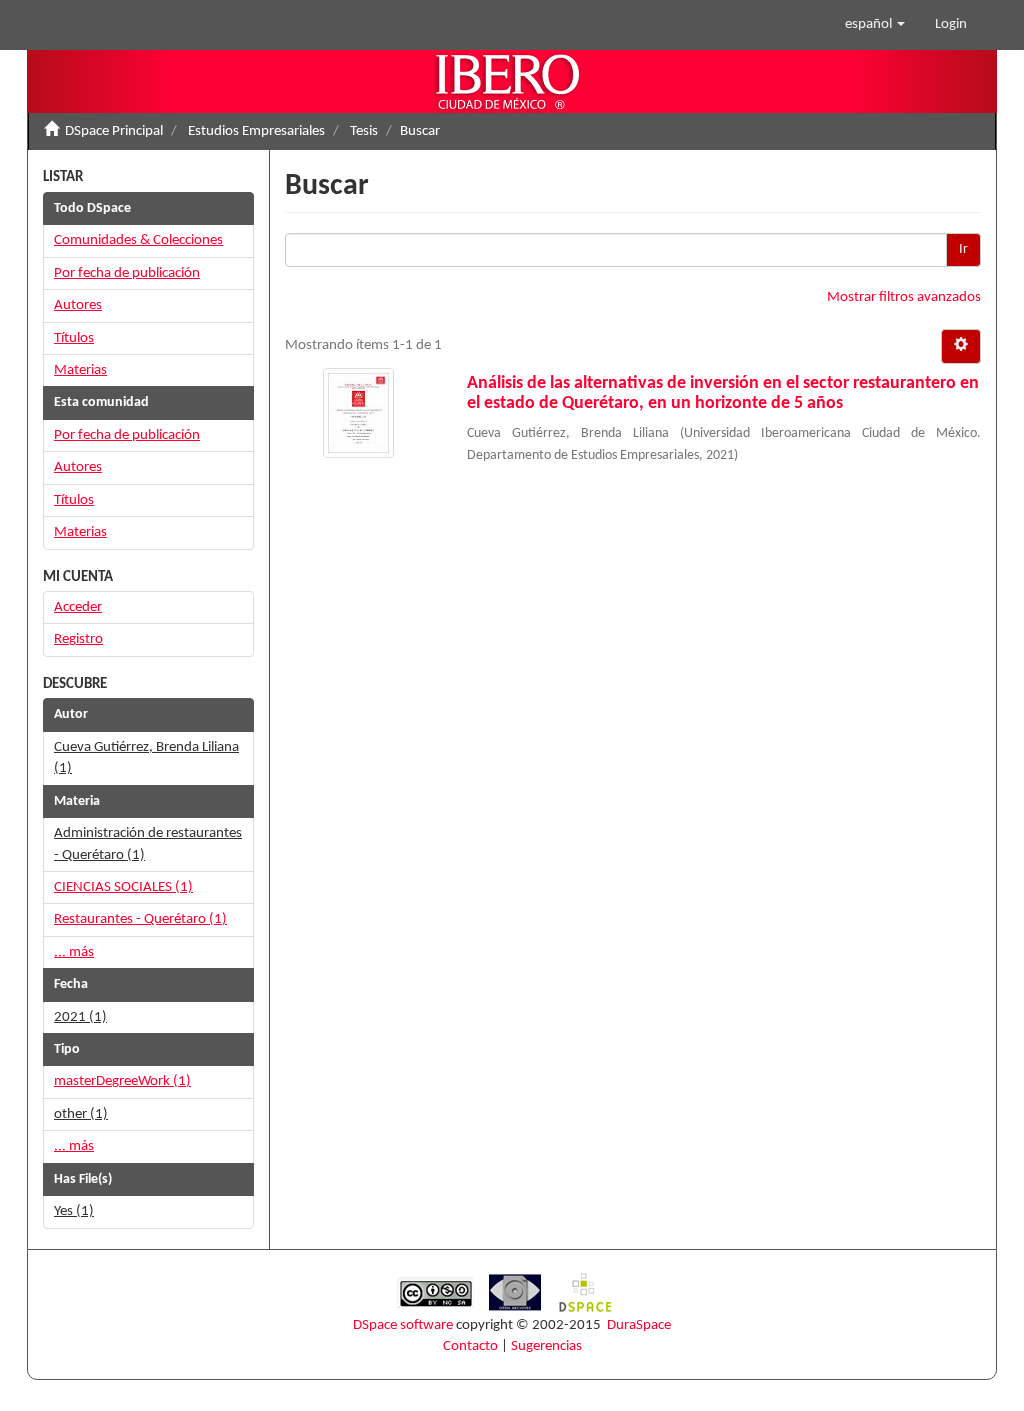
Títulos (74, 338)
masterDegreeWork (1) (122, 1081)
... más (74, 952)
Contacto (470, 1346)
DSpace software (403, 1325)
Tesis (364, 131)
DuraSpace (639, 1325)
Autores (78, 305)
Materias (80, 370)
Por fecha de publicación (127, 273)
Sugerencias (546, 1346)
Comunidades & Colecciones (138, 240)
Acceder (78, 607)
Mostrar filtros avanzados (904, 297)
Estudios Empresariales (256, 131)
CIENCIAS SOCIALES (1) (123, 887)
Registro (78, 639)
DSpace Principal (114, 131)
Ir (963, 249)
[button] (875, 25)
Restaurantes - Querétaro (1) (140, 919)
